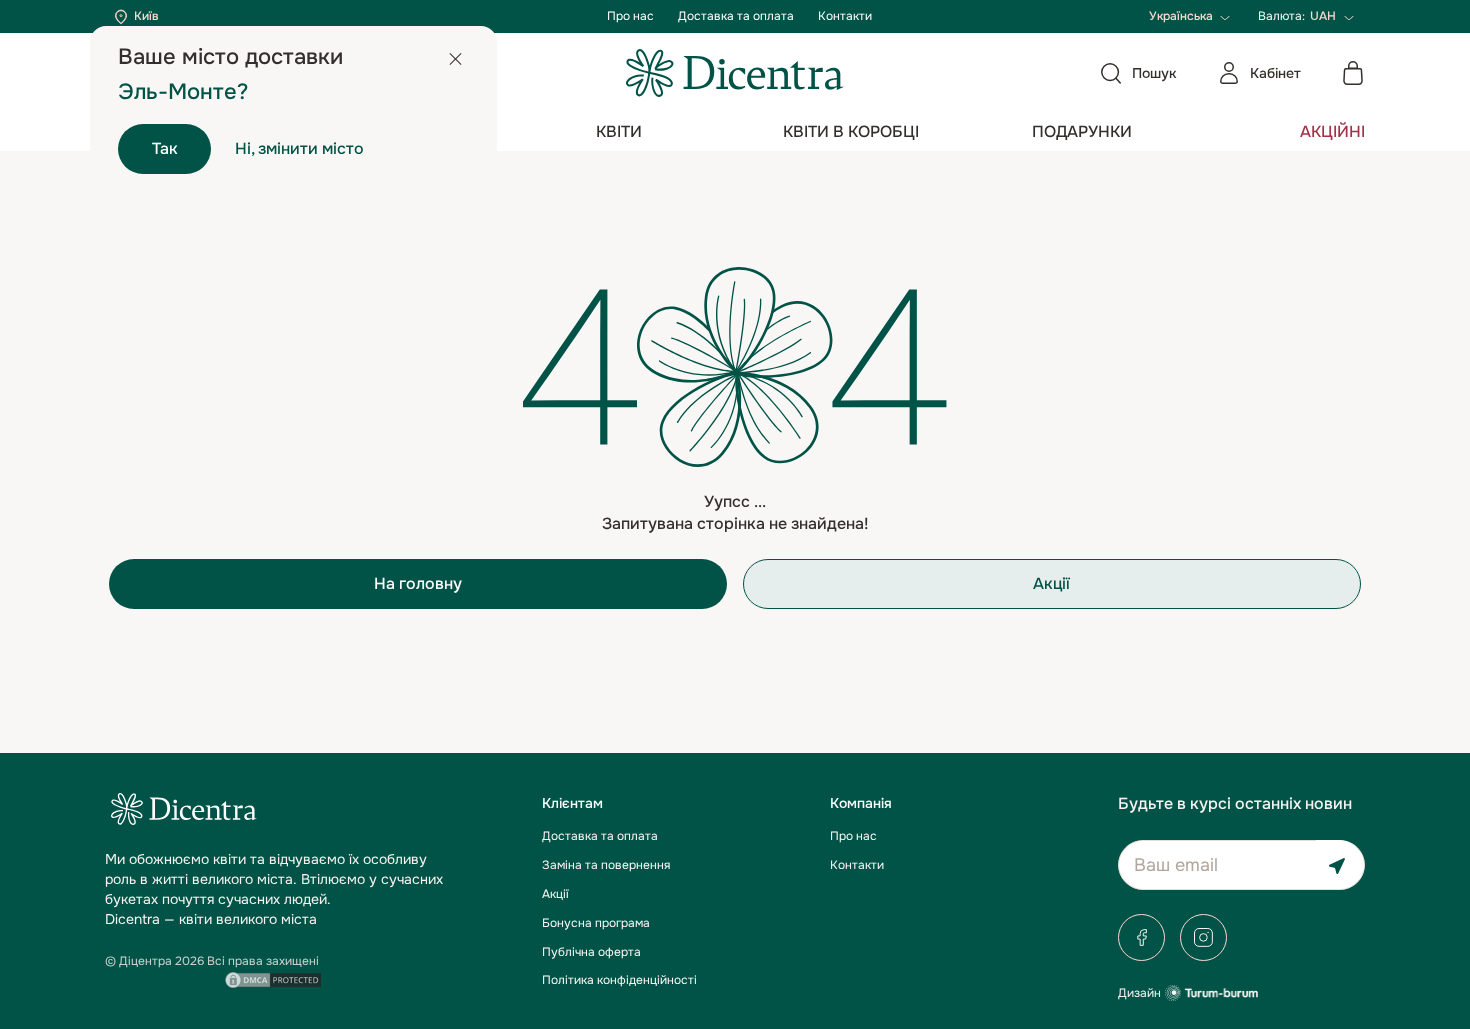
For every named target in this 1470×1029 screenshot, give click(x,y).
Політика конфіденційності (619, 980)
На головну (418, 583)
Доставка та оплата (736, 16)
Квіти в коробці (851, 131)
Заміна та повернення (606, 865)
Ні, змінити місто (299, 148)
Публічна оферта (591, 952)
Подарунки (1082, 131)
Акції (1051, 583)
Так (165, 148)
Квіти (619, 131)
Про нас (630, 16)
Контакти (845, 16)
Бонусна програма (596, 923)
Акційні (1332, 131)
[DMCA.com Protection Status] (273, 978)
